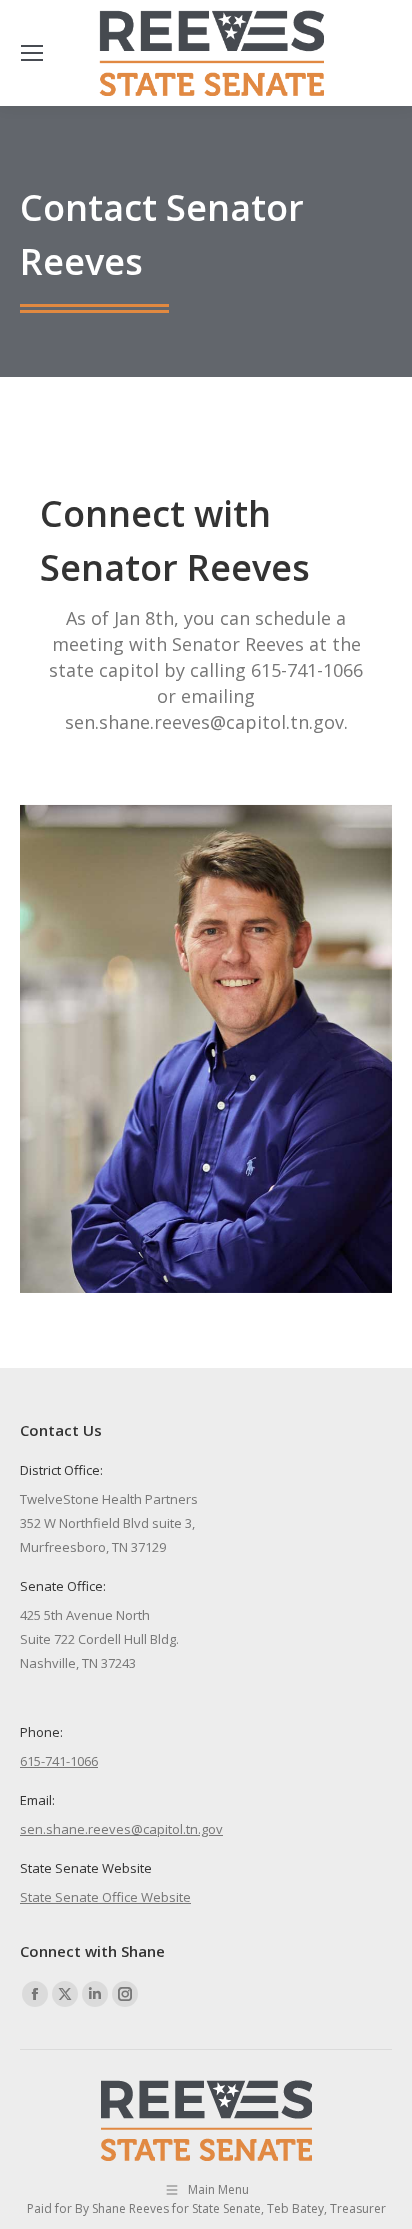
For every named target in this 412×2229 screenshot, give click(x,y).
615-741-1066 (59, 1761)
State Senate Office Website (105, 1897)
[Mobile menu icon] (32, 53)
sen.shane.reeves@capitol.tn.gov (121, 1829)
